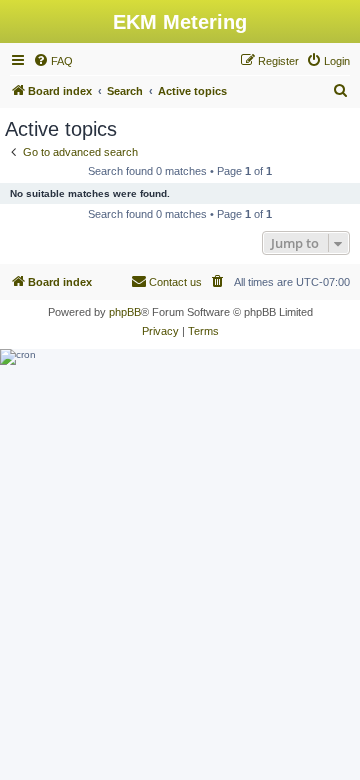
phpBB (125, 312)
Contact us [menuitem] (175, 282)
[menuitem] (53, 61)
